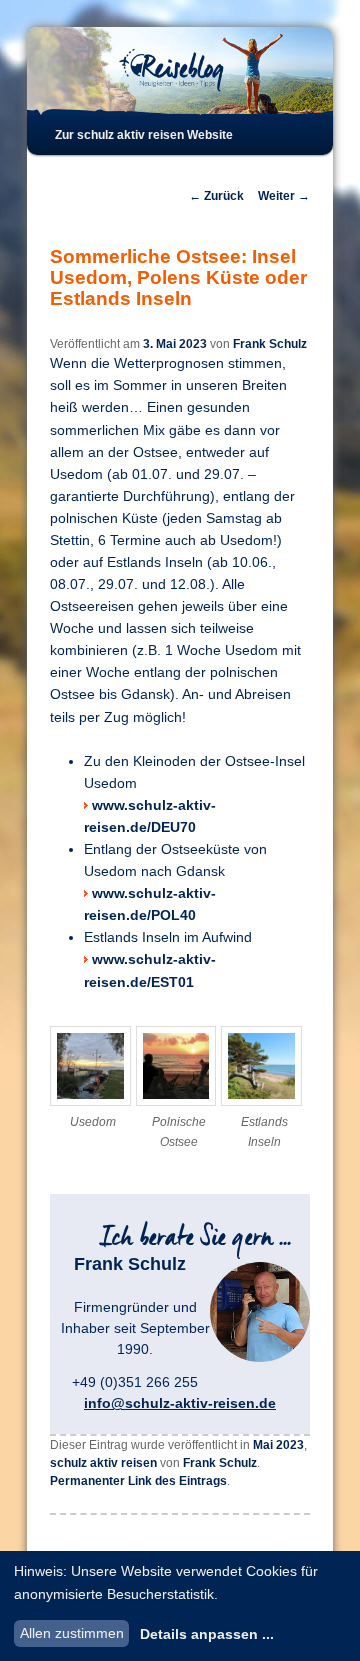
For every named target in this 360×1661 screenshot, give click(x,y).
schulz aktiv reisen (103, 1463)
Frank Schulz (270, 344)
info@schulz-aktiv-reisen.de (180, 1403)
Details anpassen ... (207, 1634)
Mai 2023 (278, 1445)
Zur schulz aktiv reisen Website (144, 135)
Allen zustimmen (72, 1633)
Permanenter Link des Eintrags (138, 1481)
